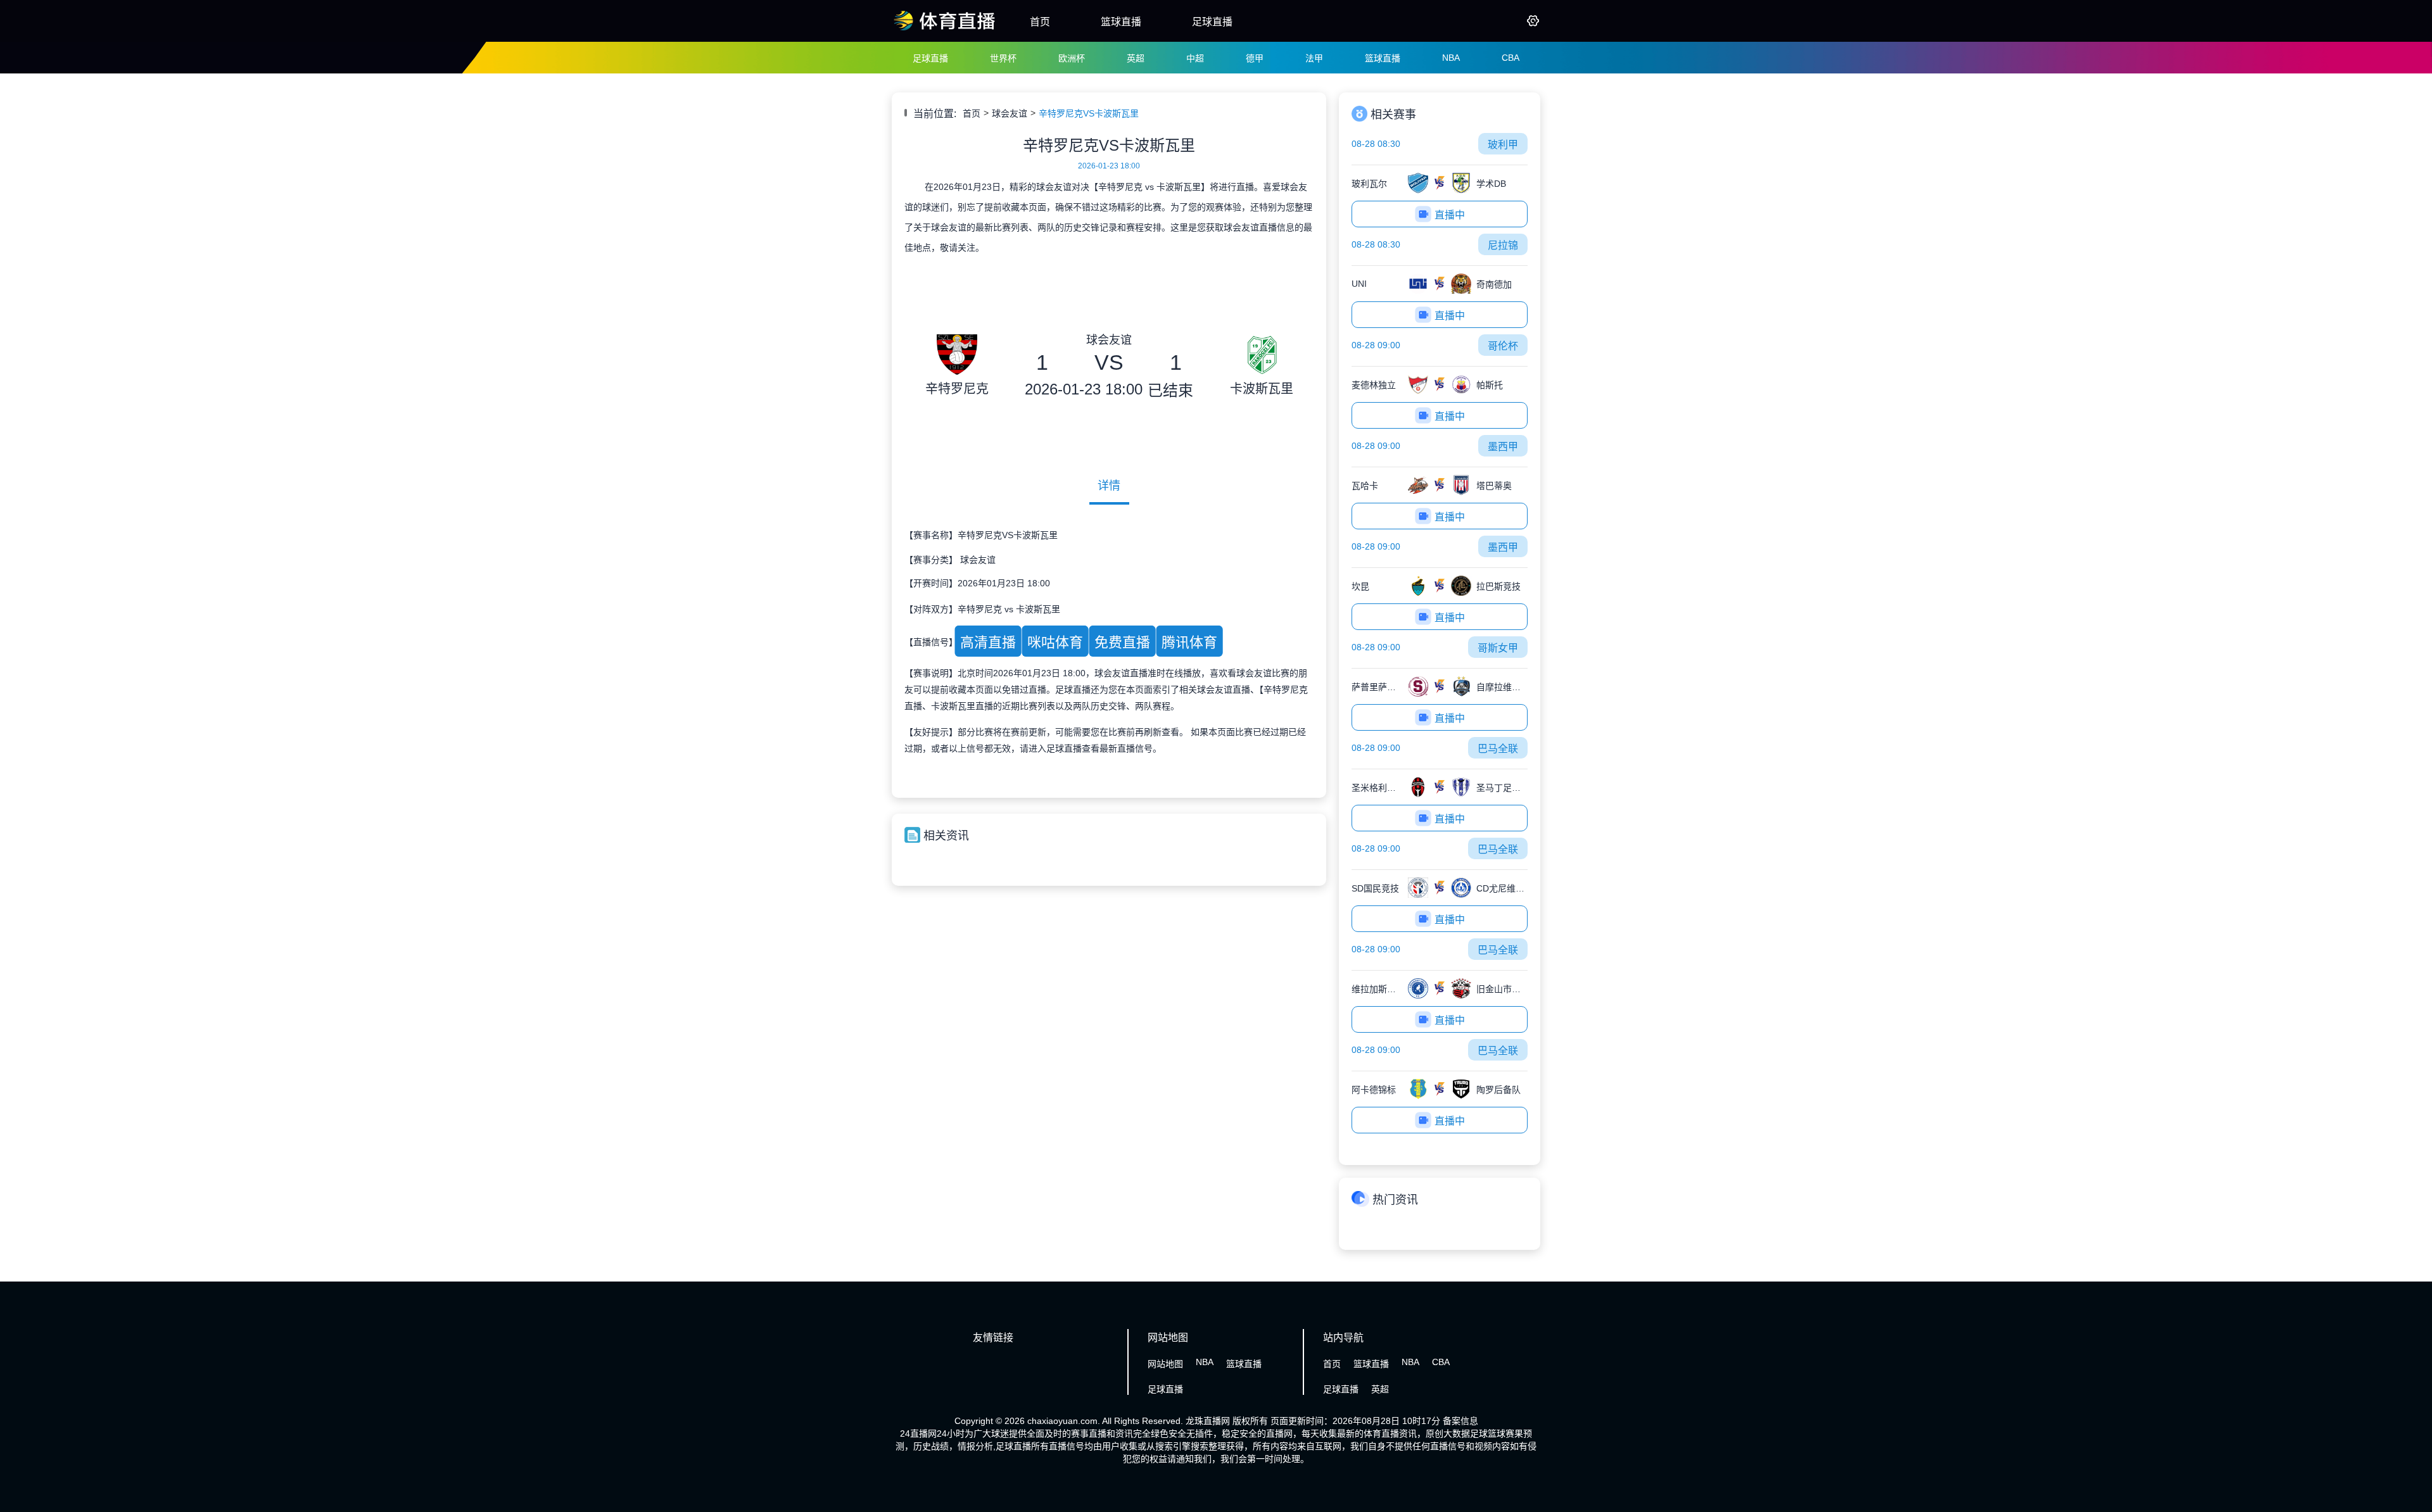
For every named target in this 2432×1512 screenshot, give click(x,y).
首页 (1040, 22)
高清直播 (988, 642)
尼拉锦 (1503, 245)
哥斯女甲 (1498, 648)
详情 (1109, 486)
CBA (1510, 58)
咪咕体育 (1055, 642)
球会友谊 (1010, 113)
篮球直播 (1121, 22)
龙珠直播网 (1208, 1421)
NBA (1451, 58)
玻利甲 (1503, 145)
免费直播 (1122, 642)
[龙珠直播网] (945, 30)
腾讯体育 (1189, 642)
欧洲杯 (1072, 58)
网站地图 (1165, 1364)
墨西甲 (1503, 447)
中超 (1195, 58)
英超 (1136, 58)
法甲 (1314, 58)
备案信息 (1460, 1421)
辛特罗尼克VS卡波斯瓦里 (1089, 113)
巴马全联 (1498, 749)
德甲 (1255, 58)
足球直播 (1212, 22)
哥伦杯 (1503, 346)
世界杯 (1003, 58)
